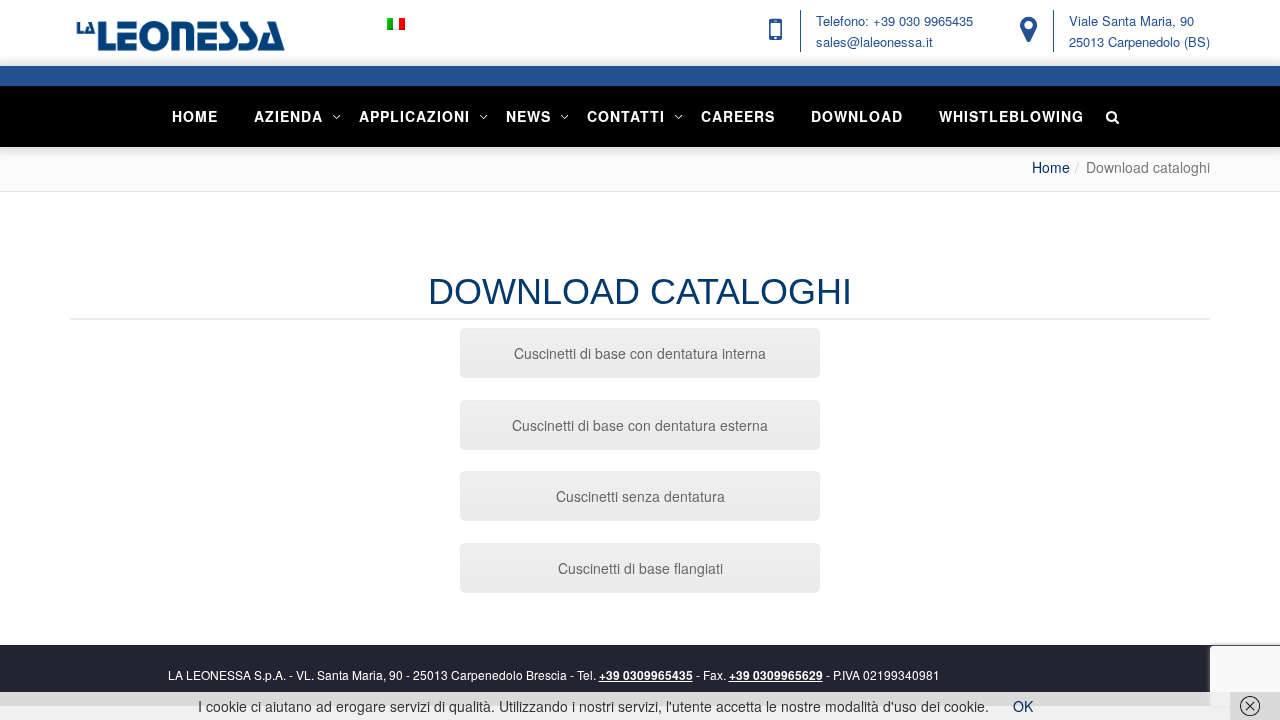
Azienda (288, 116)
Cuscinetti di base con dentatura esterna (640, 425)
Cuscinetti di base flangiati (640, 568)
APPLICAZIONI (414, 116)
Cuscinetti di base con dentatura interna (640, 353)
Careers (738, 116)
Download (857, 116)
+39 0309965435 (646, 675)
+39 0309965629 (776, 675)
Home (195, 116)
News (528, 116)
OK (1023, 706)
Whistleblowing (1011, 116)
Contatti (626, 116)
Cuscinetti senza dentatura (640, 496)
